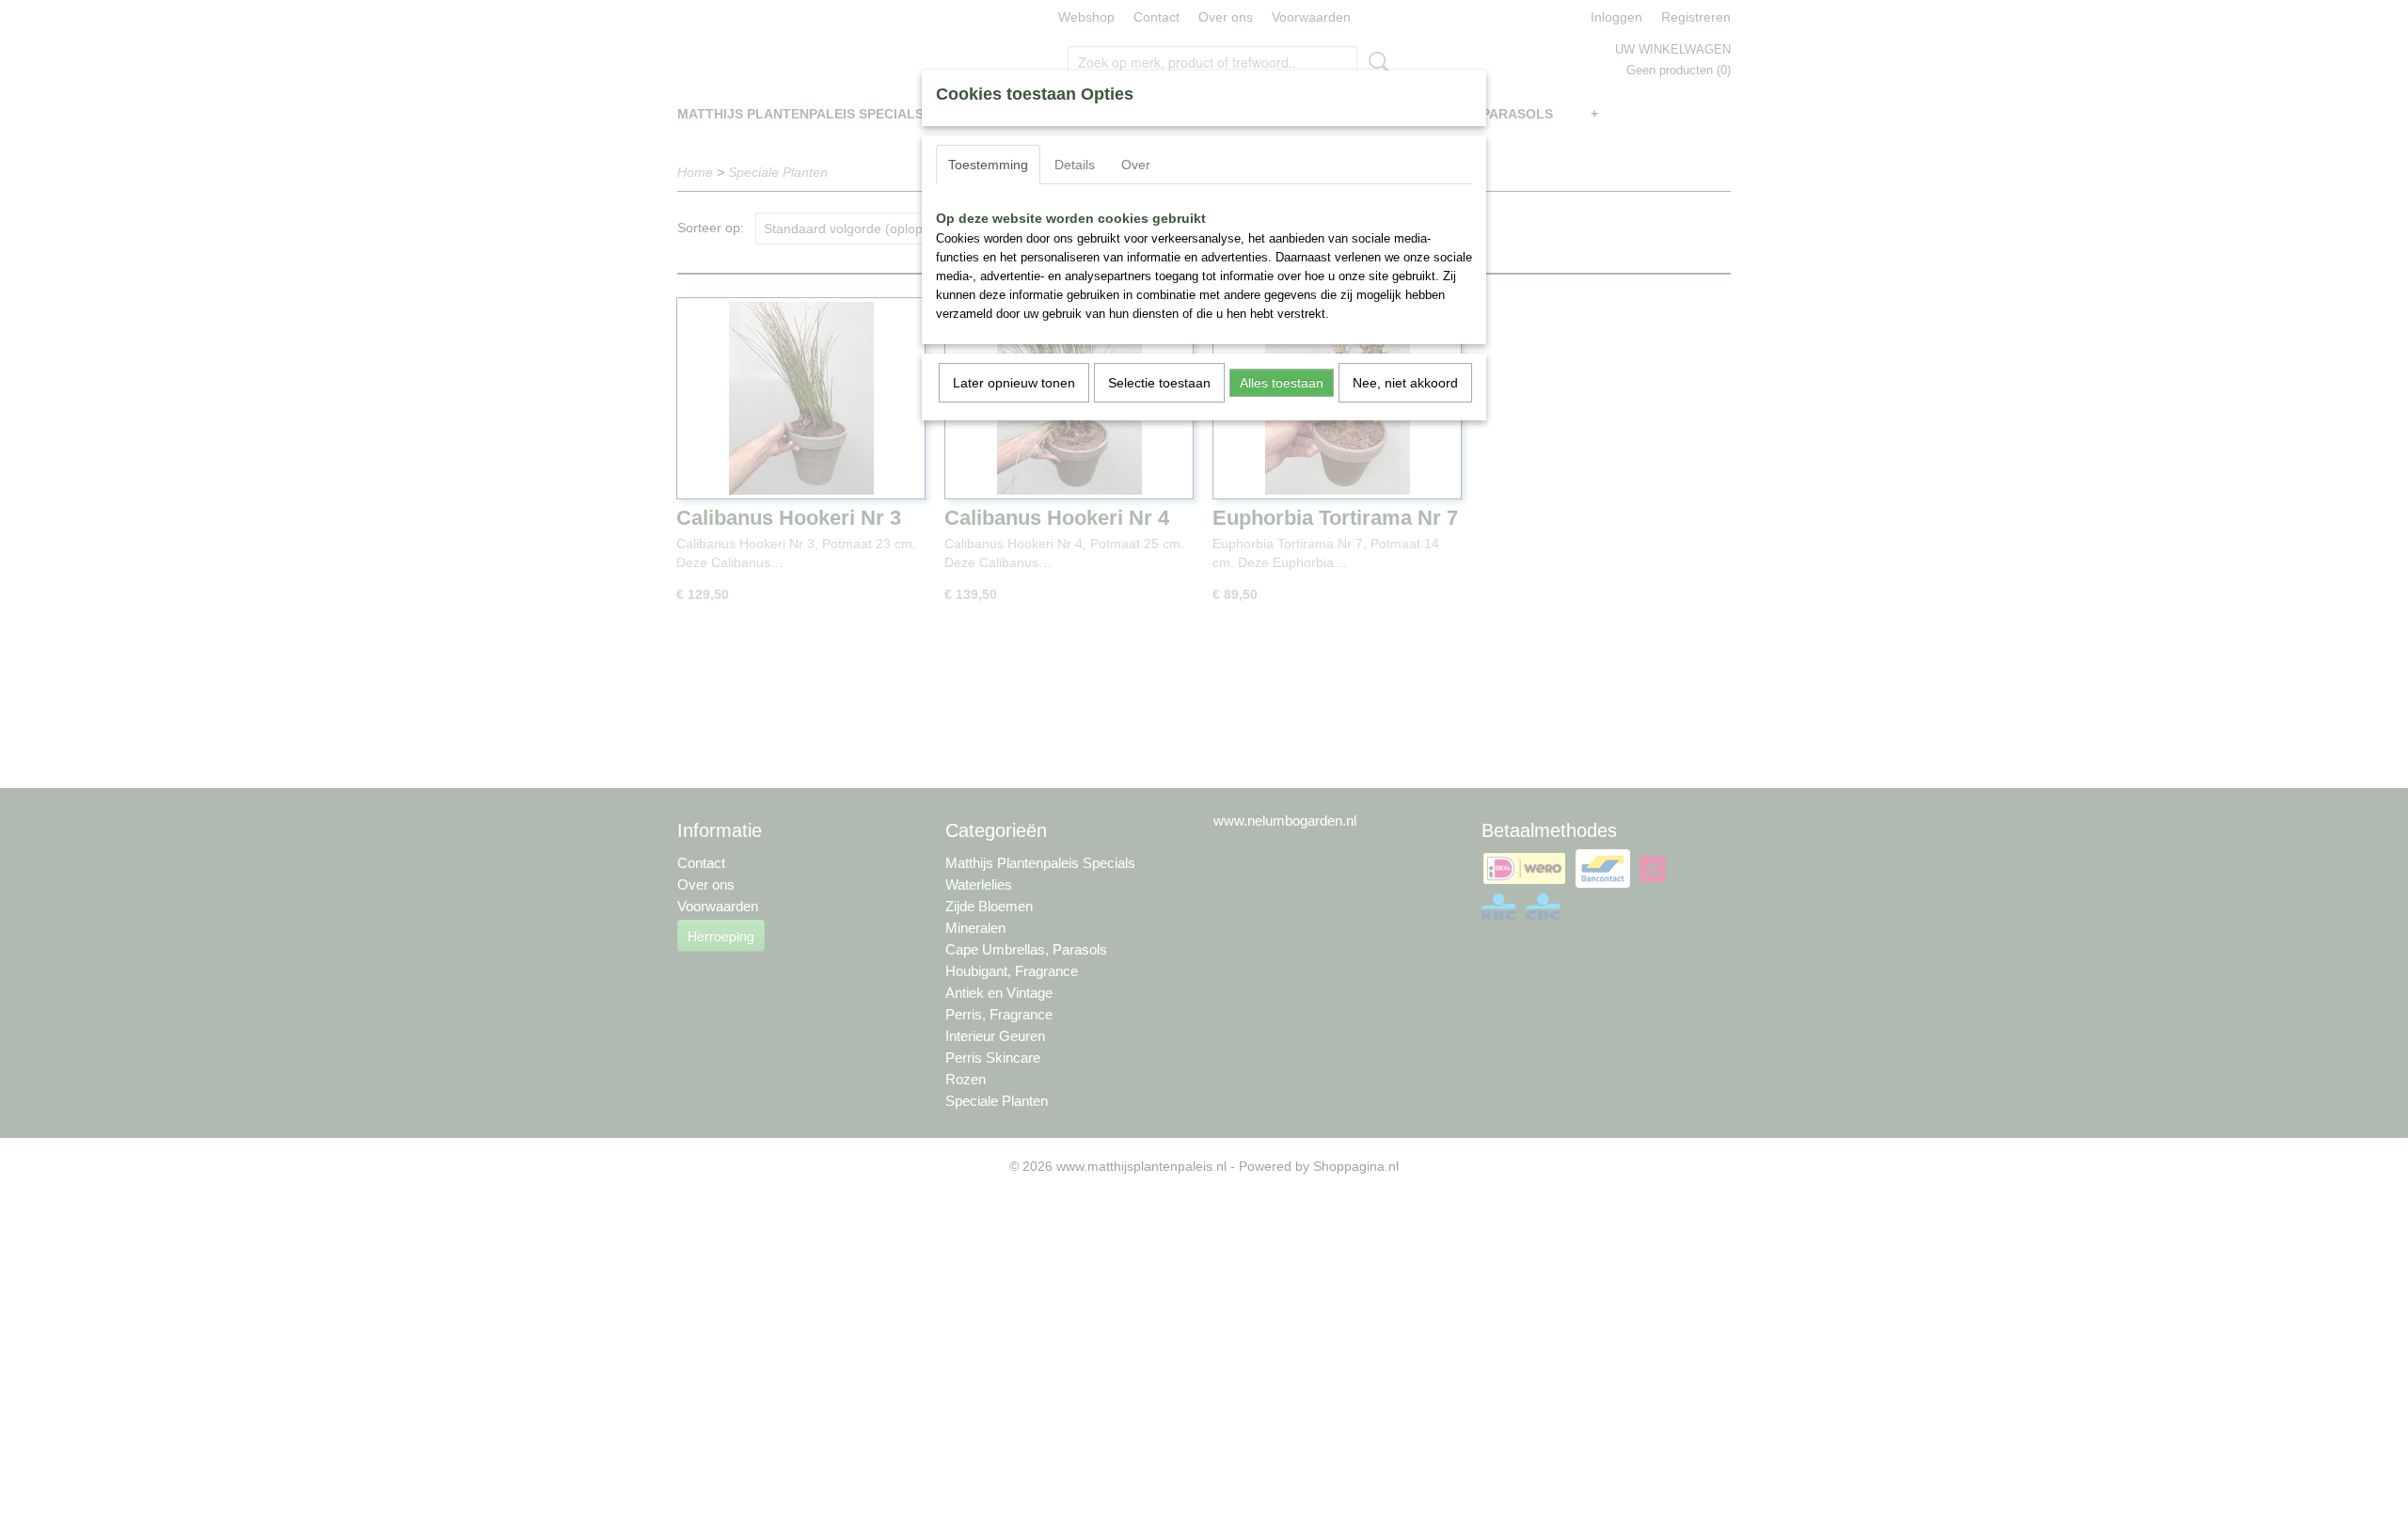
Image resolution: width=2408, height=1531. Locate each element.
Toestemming (988, 165)
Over (1136, 165)
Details (1075, 165)
